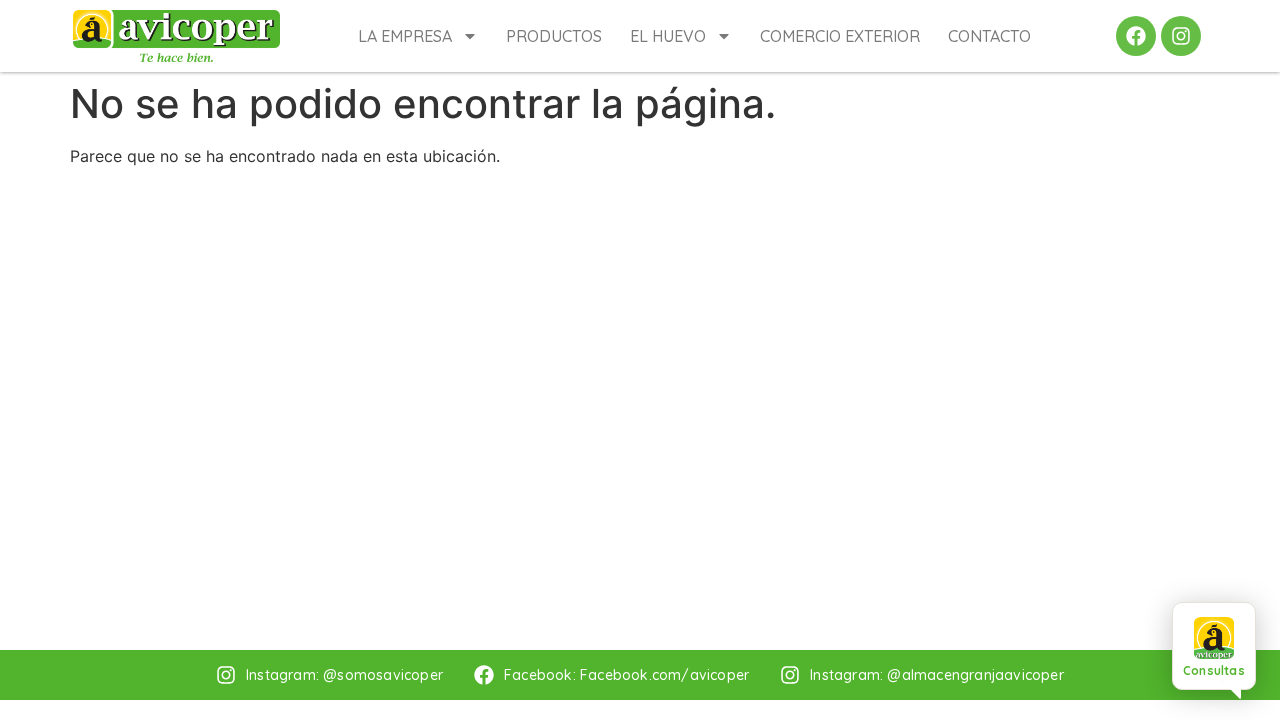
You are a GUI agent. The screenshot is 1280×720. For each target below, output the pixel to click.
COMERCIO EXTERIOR (840, 36)
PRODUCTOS (554, 36)
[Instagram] (1181, 36)
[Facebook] (1136, 36)
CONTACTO (989, 36)
